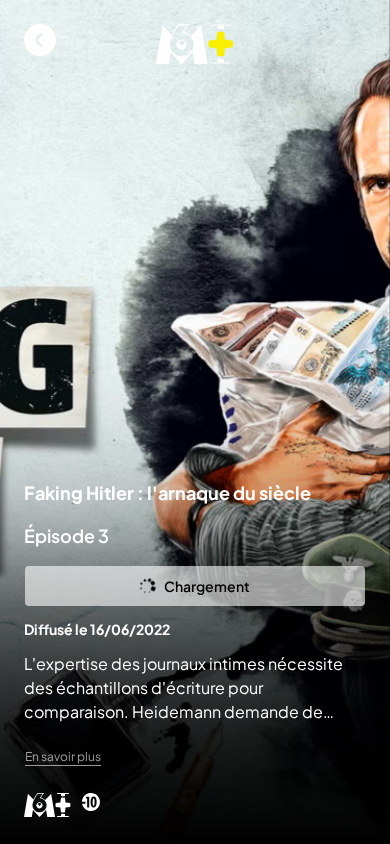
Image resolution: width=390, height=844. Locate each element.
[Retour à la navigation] (40, 40)
